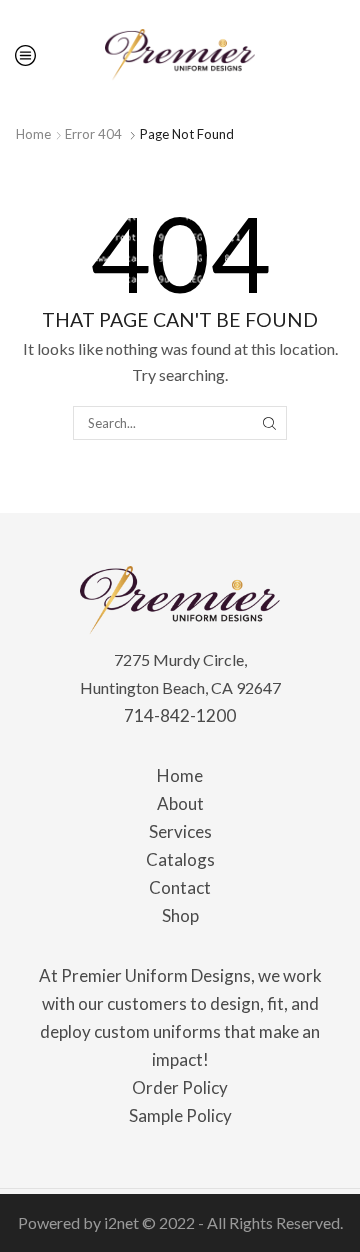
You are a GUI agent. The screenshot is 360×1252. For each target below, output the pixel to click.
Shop (180, 915)
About (180, 803)
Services (180, 831)
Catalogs (180, 859)
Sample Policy (180, 1115)
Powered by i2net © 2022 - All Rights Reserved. (180, 1222)
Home (33, 134)
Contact (180, 887)
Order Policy (180, 1087)
